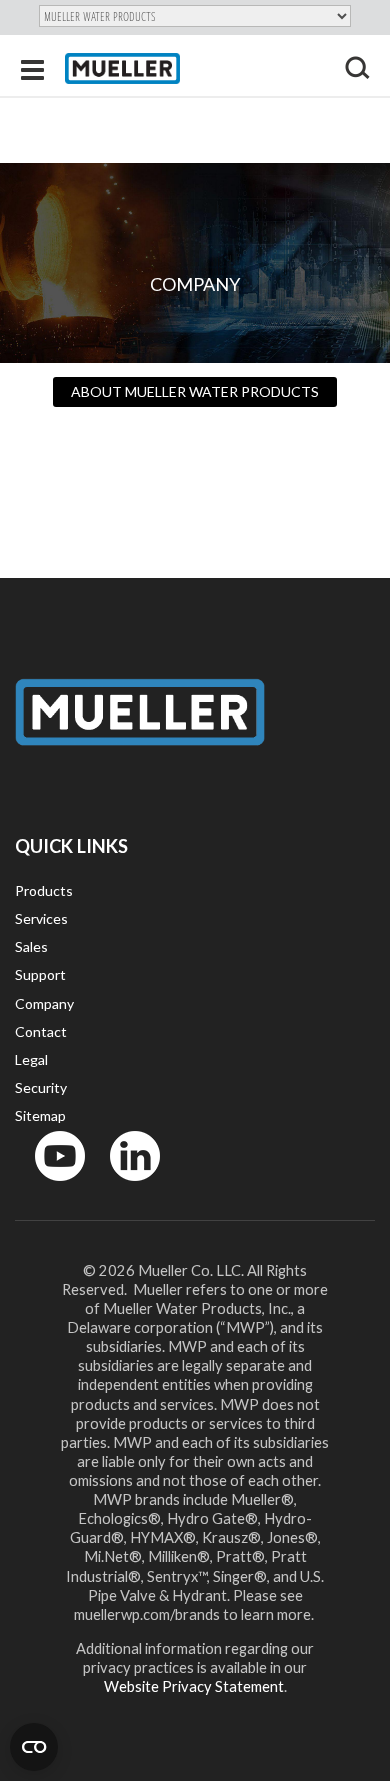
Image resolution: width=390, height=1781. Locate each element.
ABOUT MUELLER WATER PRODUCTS (195, 391)
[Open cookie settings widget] (34, 1747)
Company (44, 1003)
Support (40, 974)
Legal (31, 1059)
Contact (41, 1031)
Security (41, 1087)
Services (41, 918)
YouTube (49, 1185)
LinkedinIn (129, 1185)
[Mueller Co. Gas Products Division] (122, 68)
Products (44, 890)
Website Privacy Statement (194, 1686)
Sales (31, 946)
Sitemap (40, 1115)
